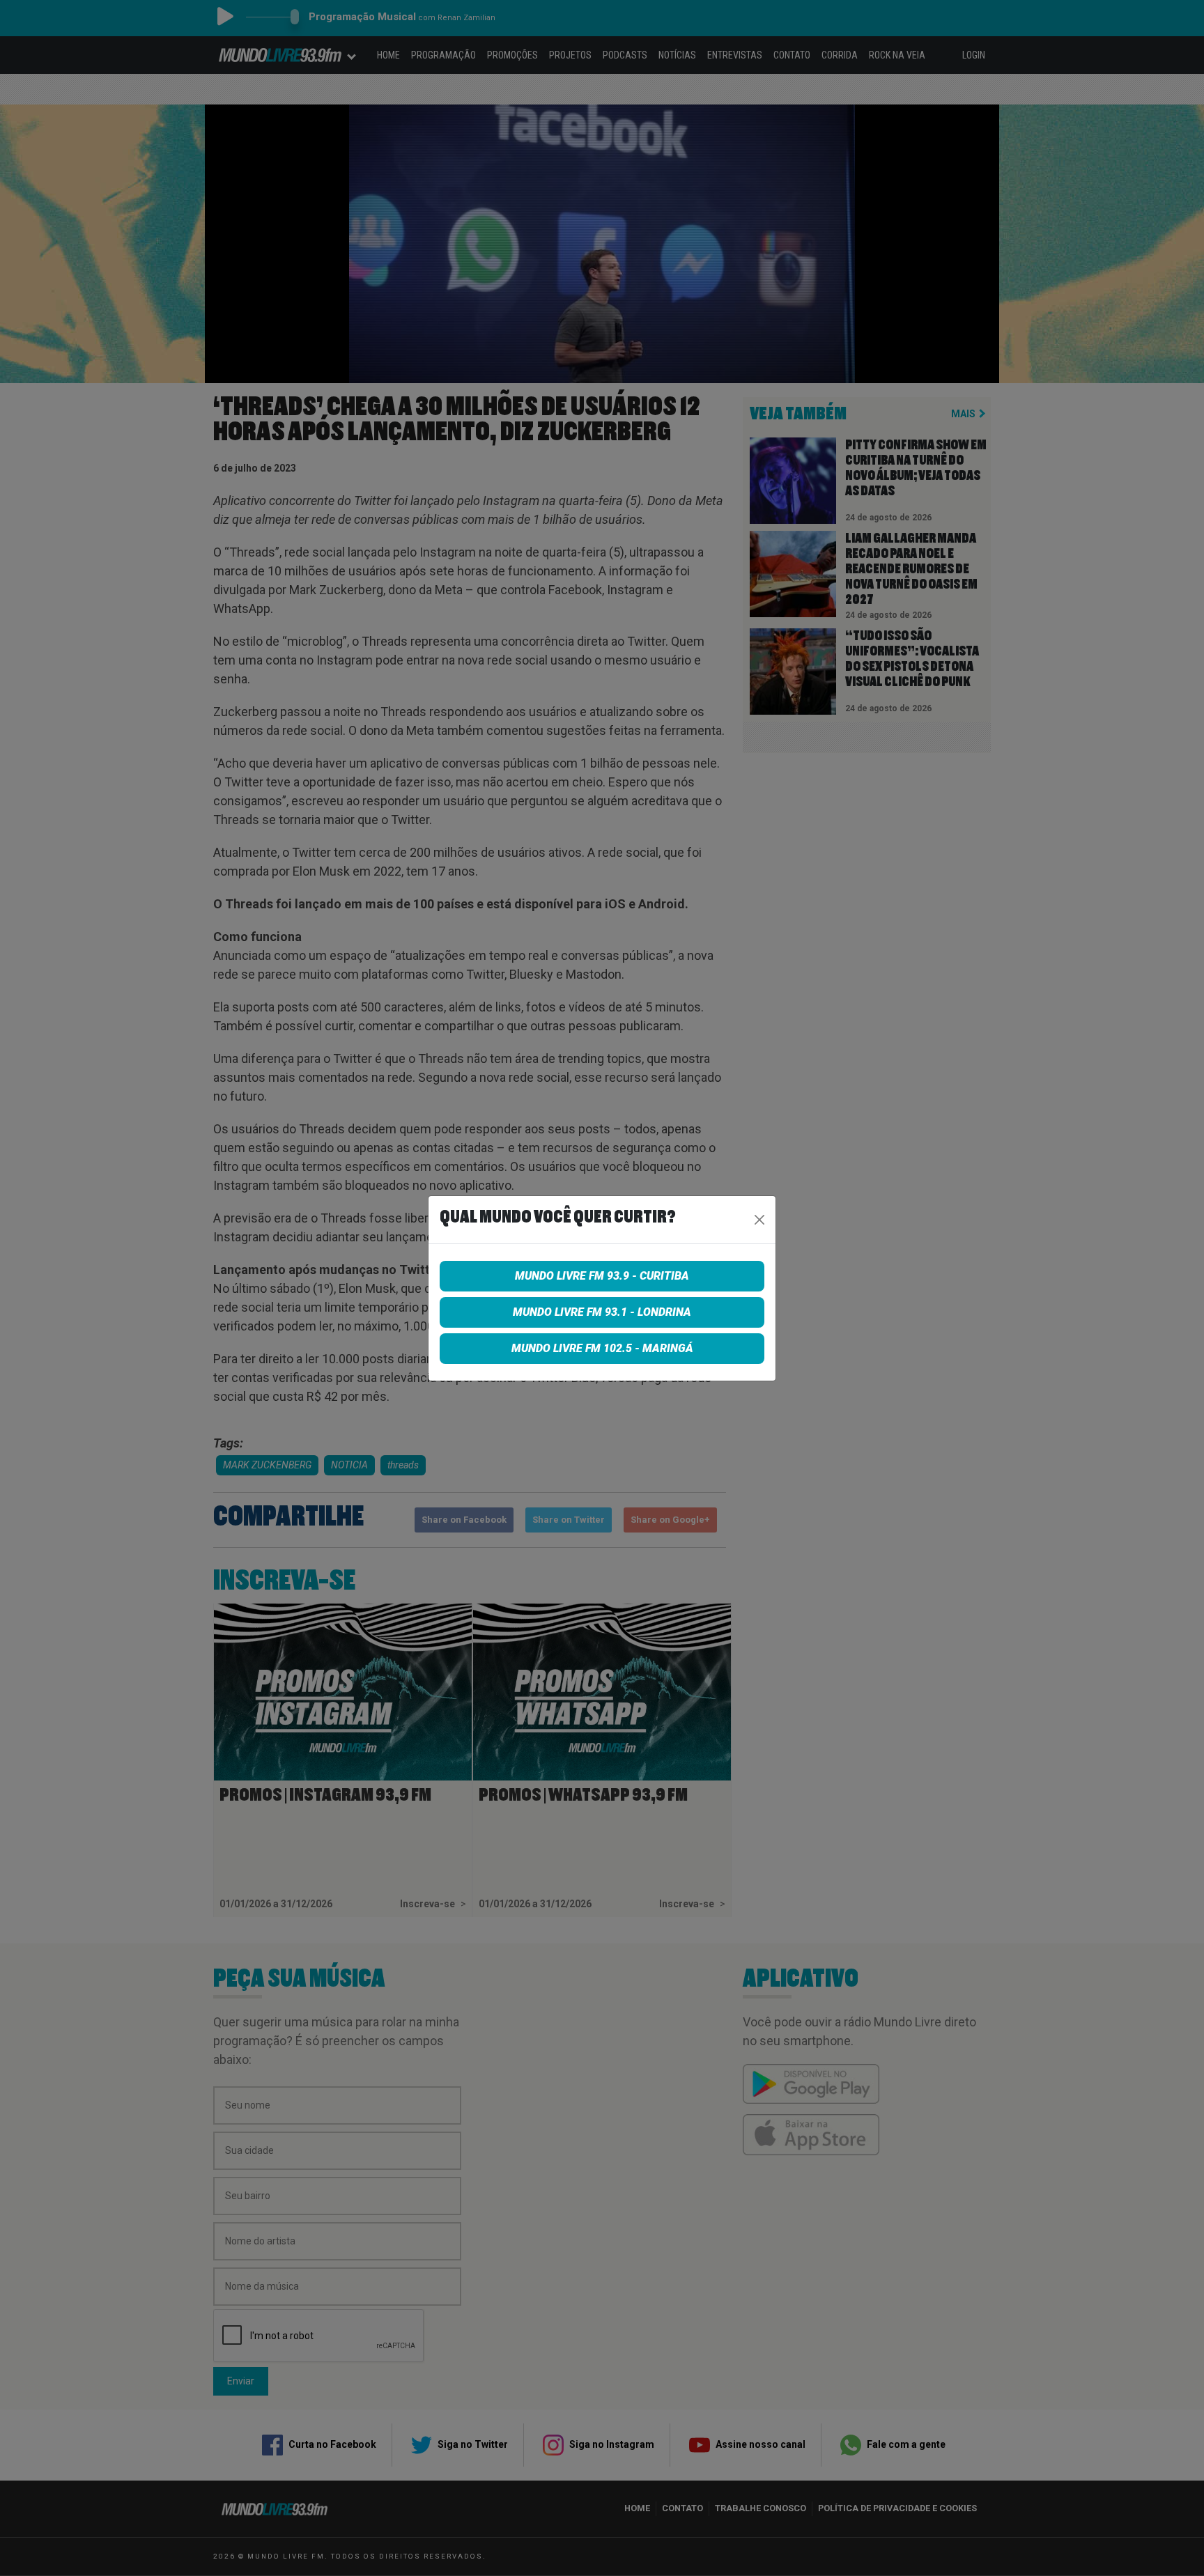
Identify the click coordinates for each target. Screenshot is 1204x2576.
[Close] (759, 1220)
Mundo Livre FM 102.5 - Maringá (602, 1348)
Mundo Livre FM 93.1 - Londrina (602, 1312)
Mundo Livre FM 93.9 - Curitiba (602, 1276)
